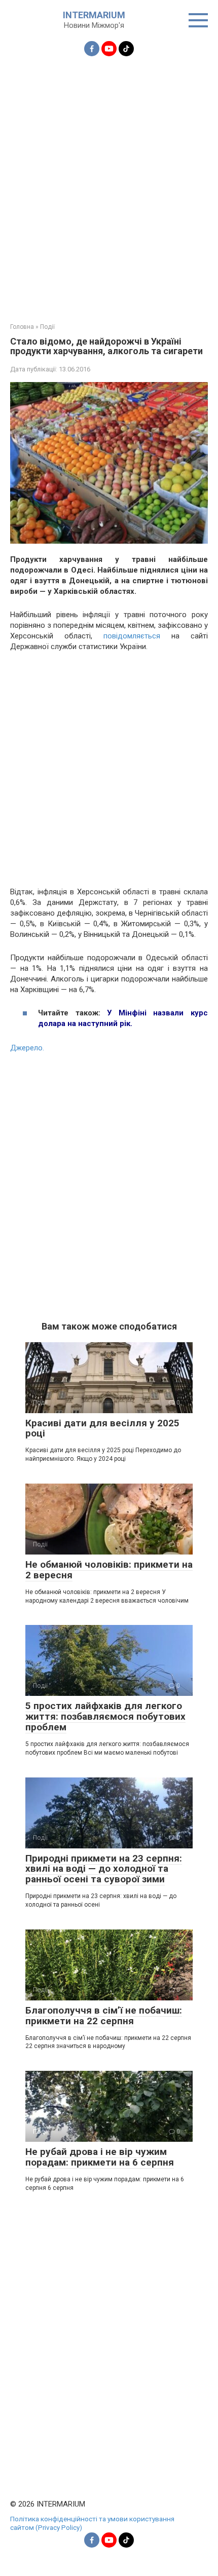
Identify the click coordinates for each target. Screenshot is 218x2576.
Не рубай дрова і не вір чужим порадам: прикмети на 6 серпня (100, 2157)
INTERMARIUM (94, 15)
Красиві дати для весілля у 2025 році (102, 1428)
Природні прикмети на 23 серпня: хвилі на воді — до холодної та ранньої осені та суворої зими (104, 1869)
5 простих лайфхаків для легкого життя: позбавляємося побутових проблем (105, 1716)
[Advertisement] (109, 183)
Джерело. (27, 1048)
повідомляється (137, 636)
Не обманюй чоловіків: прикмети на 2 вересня (109, 1570)
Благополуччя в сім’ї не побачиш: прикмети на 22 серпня (104, 2016)
